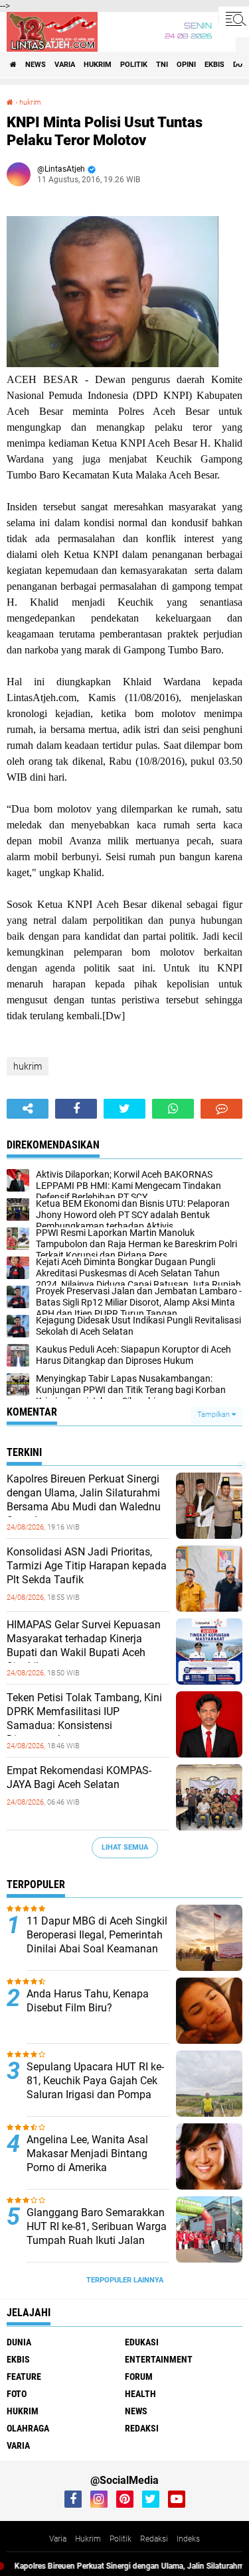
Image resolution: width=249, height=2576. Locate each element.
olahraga (28, 2428)
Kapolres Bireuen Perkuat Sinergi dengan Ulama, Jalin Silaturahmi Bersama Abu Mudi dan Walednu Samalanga (84, 1499)
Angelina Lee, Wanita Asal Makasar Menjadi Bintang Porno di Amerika (87, 2154)
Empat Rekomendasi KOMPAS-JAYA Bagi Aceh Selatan (79, 1777)
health (140, 2394)
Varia (58, 2539)
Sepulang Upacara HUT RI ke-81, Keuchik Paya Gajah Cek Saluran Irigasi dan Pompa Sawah (95, 2087)
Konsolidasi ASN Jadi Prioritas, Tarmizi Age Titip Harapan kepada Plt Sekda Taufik (87, 1566)
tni (162, 65)
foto (17, 2394)
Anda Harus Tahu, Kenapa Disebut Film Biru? (88, 2001)
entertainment (159, 2359)
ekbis (214, 65)
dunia (19, 2342)
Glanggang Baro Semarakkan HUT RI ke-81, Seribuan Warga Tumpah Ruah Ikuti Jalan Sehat (97, 2233)
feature (24, 2377)
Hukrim (88, 2539)
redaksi (142, 2428)
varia (65, 65)
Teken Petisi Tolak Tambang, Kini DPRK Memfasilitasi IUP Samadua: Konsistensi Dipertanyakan (84, 1718)
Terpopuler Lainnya (125, 2280)
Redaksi (154, 2539)
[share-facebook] (76, 1109)
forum (139, 2377)
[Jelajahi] (234, 19)
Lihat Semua (125, 1847)
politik (134, 65)
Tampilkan (214, 1415)
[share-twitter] (124, 1109)
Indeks (188, 2539)
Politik (121, 2539)
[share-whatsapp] (173, 1109)
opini (186, 65)
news (36, 65)
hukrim (98, 65)
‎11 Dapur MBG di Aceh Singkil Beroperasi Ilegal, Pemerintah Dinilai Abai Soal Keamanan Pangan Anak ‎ (97, 1941)
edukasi (142, 2342)
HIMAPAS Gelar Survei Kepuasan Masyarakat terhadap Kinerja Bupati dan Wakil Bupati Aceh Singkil (84, 1645)
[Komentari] (221, 1109)
